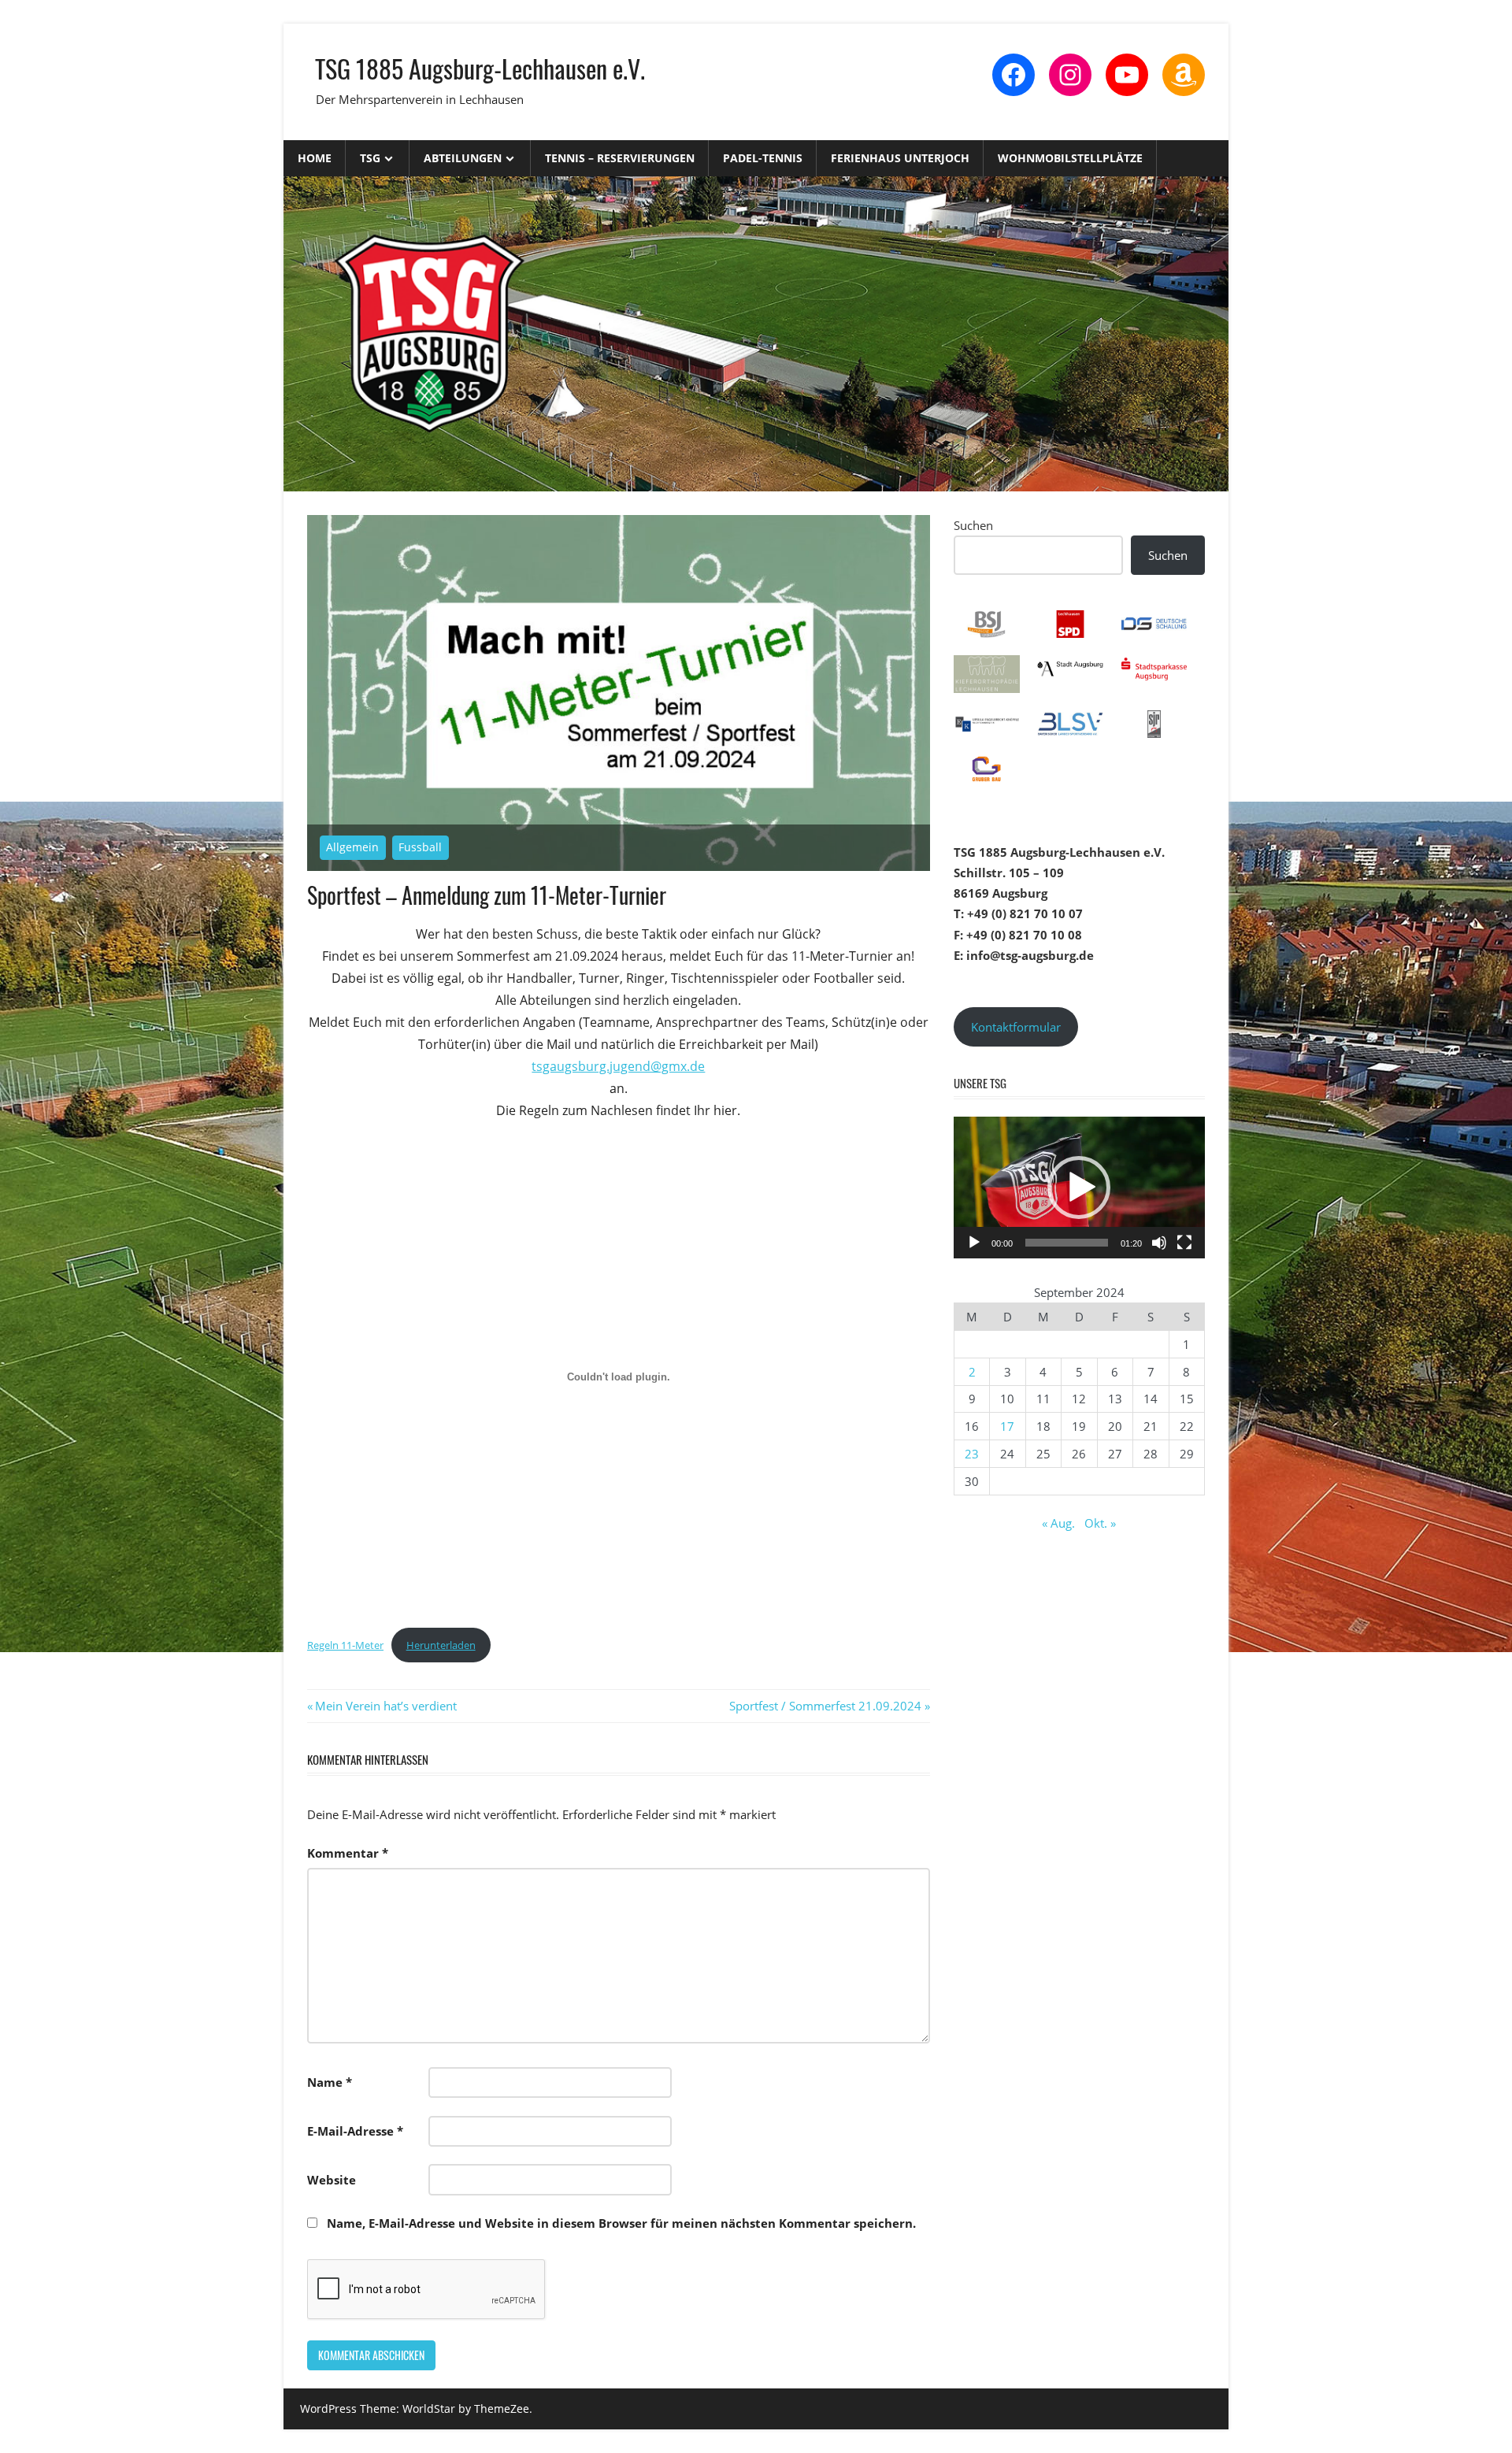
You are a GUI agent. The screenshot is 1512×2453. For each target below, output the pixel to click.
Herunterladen (441, 1645)
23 (972, 1454)
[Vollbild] (1184, 1243)
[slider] (1067, 1243)
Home (315, 158)
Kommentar (348, 1853)
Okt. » (1100, 1523)
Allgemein (352, 847)
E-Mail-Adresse (355, 2131)
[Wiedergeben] (974, 1243)
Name (330, 2082)
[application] (1079, 1188)
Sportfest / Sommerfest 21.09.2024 (825, 1706)
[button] (1079, 1188)
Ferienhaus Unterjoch (900, 158)
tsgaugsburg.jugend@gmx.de (618, 1066)
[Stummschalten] (1159, 1243)
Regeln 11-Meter (345, 1645)
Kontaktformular (1016, 1027)
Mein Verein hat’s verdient (385, 1706)
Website (332, 2180)
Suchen (973, 525)
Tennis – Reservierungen (620, 158)
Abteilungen (463, 158)
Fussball (420, 847)
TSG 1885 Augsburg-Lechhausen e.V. (480, 68)
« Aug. (1058, 1523)
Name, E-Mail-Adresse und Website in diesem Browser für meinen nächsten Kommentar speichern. (621, 2223)
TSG (370, 158)
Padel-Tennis (763, 158)
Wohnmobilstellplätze (1070, 158)
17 (1007, 1426)
